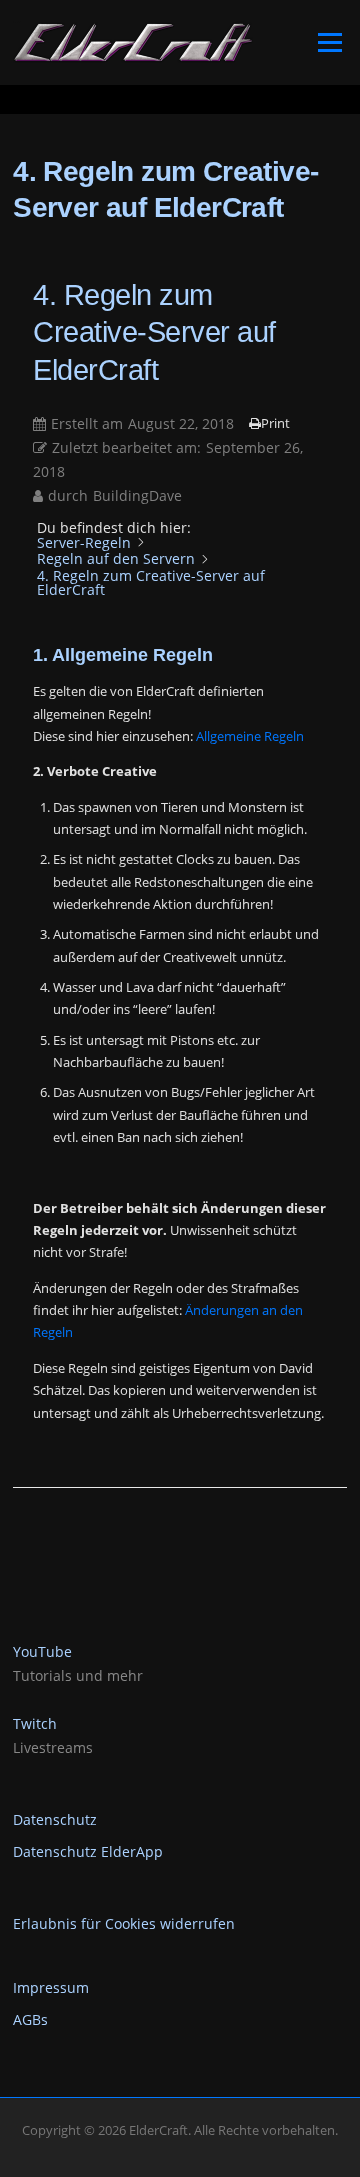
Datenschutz (55, 1819)
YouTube (42, 1651)
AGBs (30, 2019)
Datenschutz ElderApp (88, 1851)
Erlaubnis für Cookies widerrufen (124, 1923)
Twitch (35, 1723)
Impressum (51, 1987)
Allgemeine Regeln (250, 736)
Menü (329, 42)
